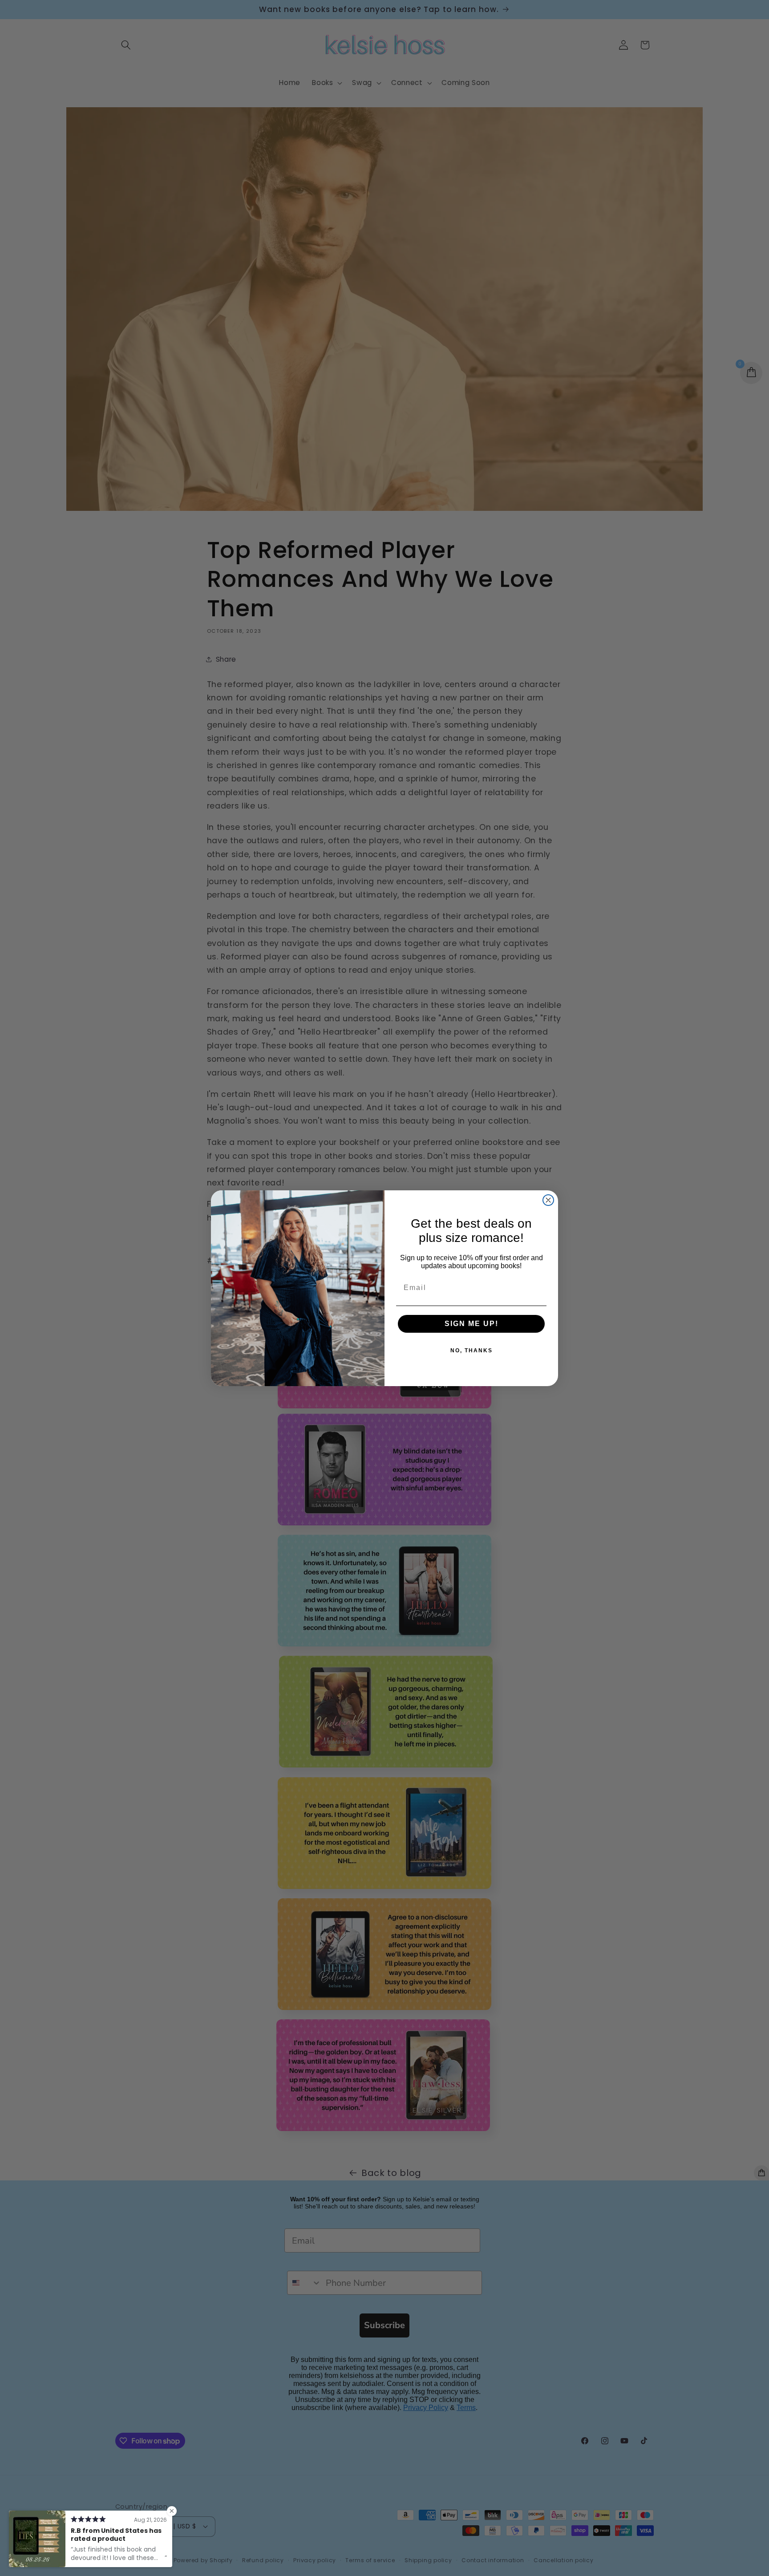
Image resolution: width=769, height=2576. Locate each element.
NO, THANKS (472, 1351)
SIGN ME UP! (472, 1324)
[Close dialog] (548, 1200)
